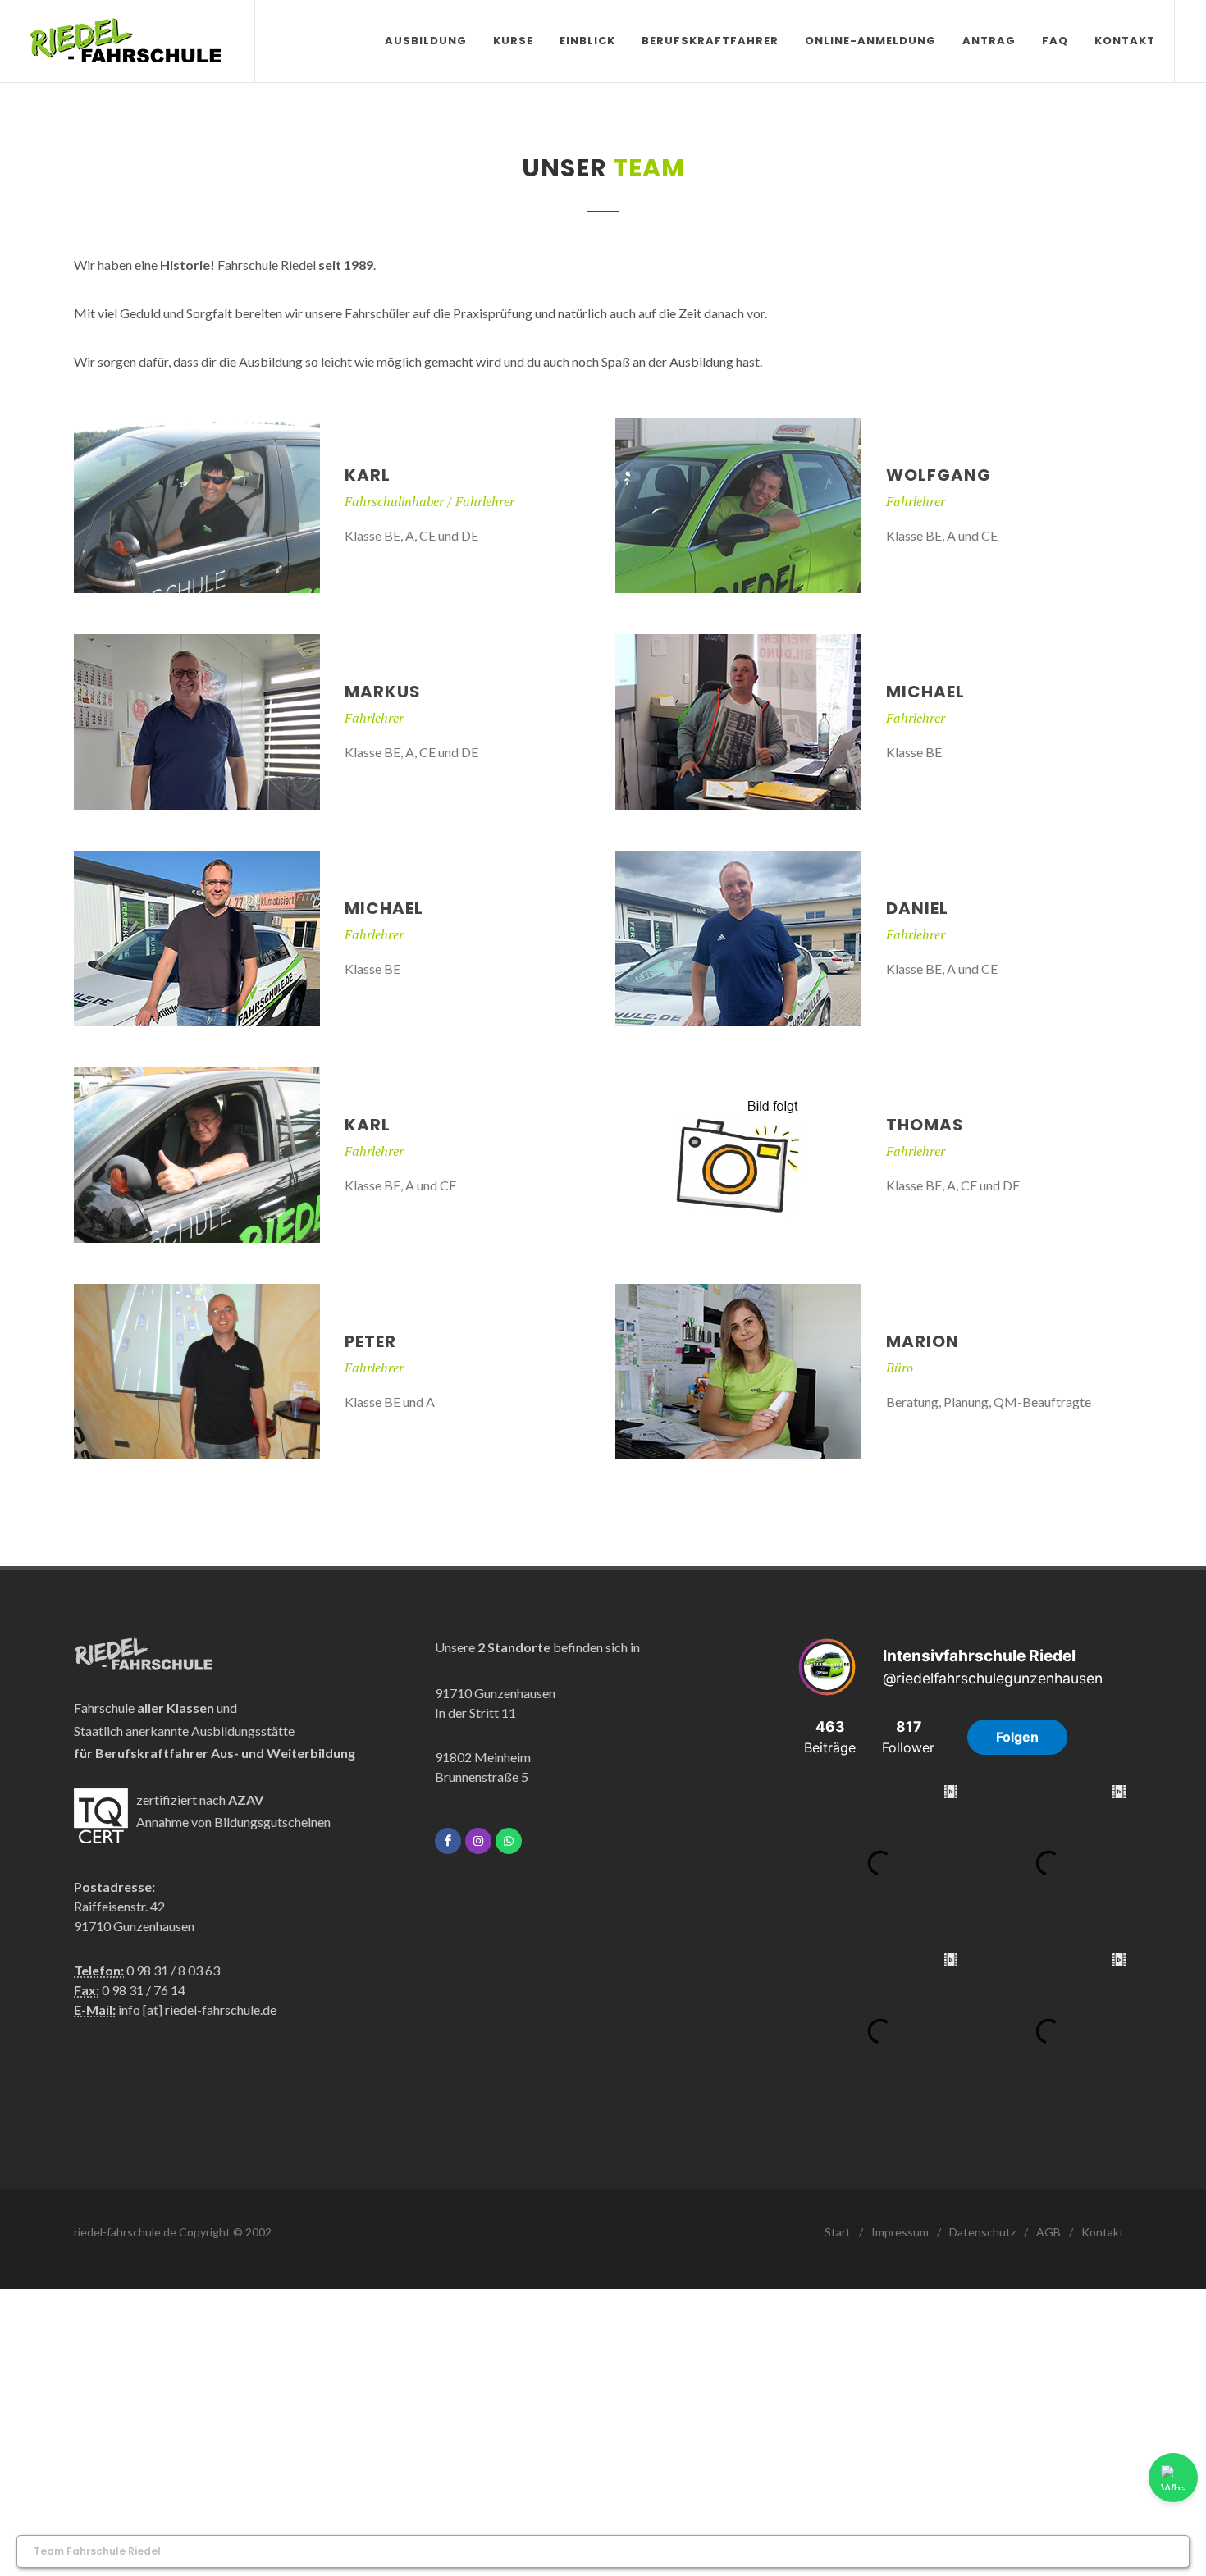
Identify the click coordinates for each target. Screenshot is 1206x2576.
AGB (1048, 2232)
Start (838, 2232)
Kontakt (1103, 2232)
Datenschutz (982, 2232)
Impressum (900, 2232)
